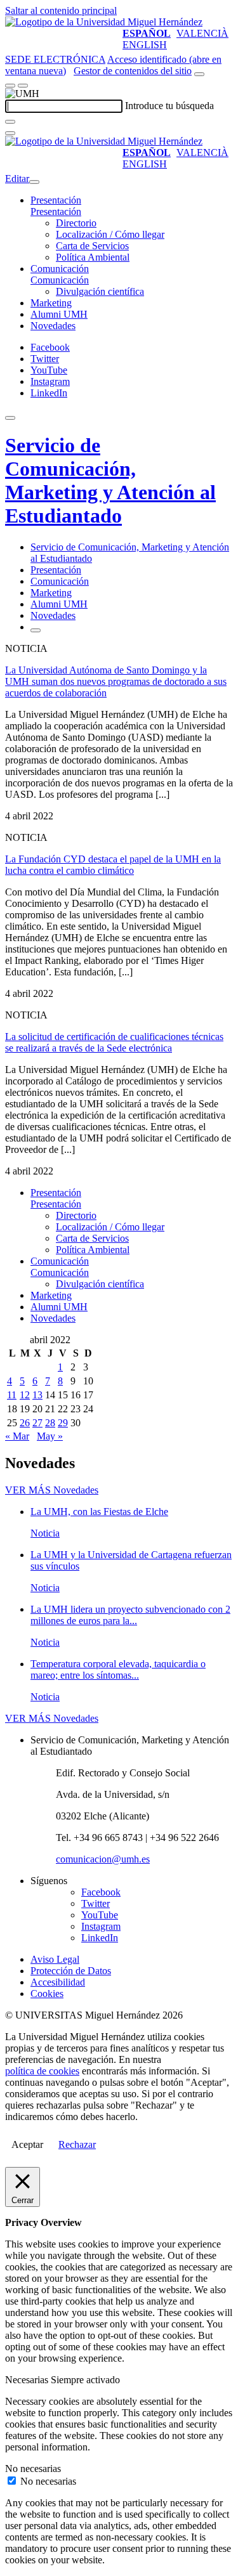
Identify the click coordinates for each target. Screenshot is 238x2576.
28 (50, 1423)
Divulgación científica (100, 291)
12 (25, 1395)
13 (37, 1395)
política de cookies (42, 2071)
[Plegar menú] (34, 182)
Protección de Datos (71, 1971)
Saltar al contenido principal (61, 10)
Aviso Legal (55, 1959)
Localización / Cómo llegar (110, 234)
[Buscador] (199, 74)
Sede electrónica (55, 59)
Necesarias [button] (28, 2380)
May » (50, 1436)
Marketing (51, 303)
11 (12, 1395)
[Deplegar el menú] (36, 630)
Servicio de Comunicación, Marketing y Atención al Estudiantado (110, 480)
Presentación (56, 200)
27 (37, 1423)
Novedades (53, 326)
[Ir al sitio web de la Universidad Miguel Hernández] (104, 22)
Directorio (76, 223)
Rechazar (77, 2144)
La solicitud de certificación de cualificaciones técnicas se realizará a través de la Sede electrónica (114, 1042)
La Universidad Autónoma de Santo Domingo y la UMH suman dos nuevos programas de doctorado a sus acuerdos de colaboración (116, 681)
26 (25, 1423)
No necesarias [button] (33, 2469)
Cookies (47, 1994)
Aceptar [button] (27, 2144)
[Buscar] (10, 122)
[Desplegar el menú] (23, 86)
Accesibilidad (58, 1982)
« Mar (17, 1436)
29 (63, 1423)
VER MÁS (52, 1490)
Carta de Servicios (92, 246)
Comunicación (60, 269)
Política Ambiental (93, 257)
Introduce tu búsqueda (169, 106)
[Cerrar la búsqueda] (10, 133)
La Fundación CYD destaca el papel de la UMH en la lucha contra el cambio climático (113, 865)
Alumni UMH (59, 314)
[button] (56, 211)
